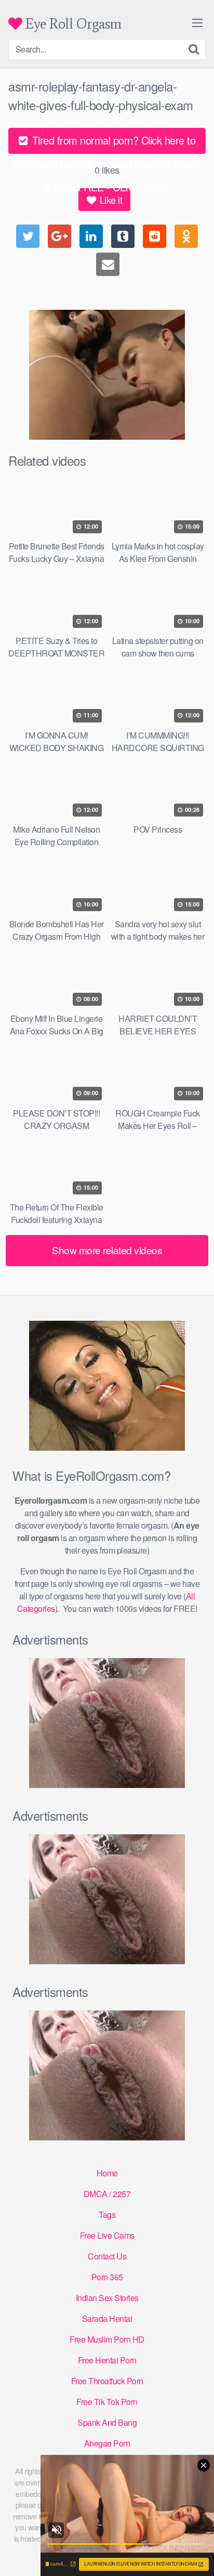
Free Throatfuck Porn (107, 2381)
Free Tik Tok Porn (107, 2402)
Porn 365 (107, 2277)
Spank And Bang (107, 2422)
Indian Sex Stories (107, 2298)
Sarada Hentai (107, 2318)
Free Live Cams (107, 2235)
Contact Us (107, 2256)
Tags (107, 2214)
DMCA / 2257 (107, 2194)
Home (107, 2173)
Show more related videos (107, 1250)
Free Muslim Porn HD (107, 2339)
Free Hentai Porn (107, 2360)
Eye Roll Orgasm (72, 24)
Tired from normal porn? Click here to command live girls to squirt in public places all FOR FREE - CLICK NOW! (107, 143)
